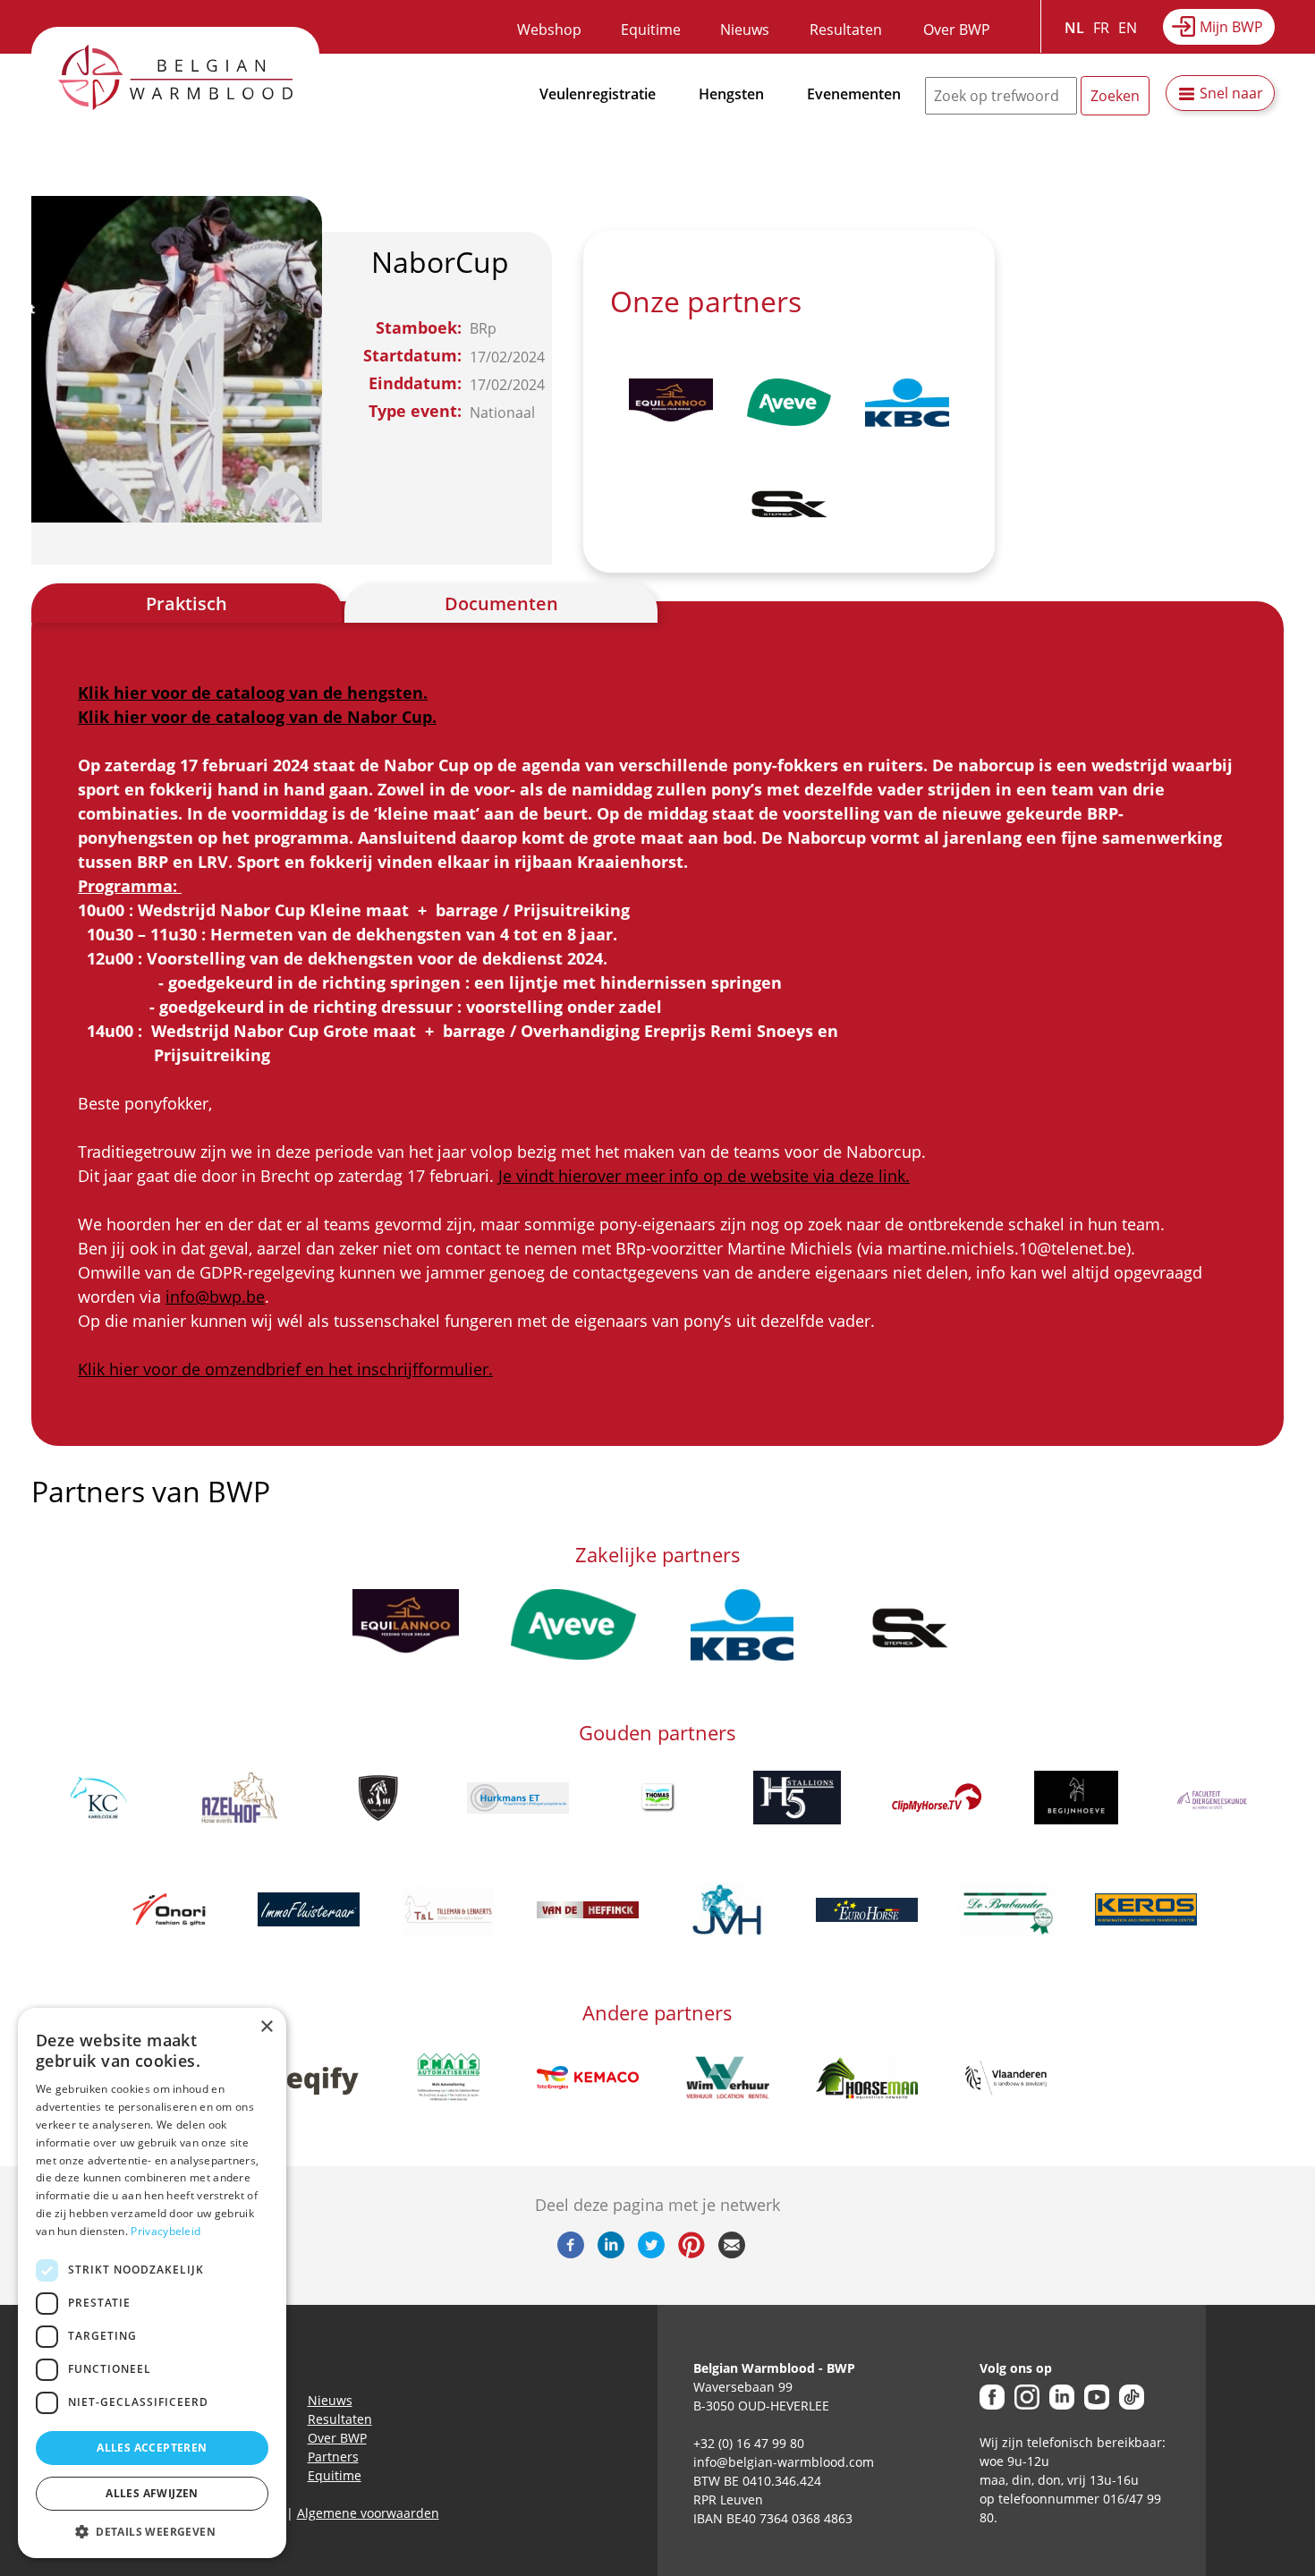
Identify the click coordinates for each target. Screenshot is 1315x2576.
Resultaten (846, 30)
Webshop (549, 30)
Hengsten (731, 94)
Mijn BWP (1231, 27)
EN (1128, 28)
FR (1101, 28)
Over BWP (957, 30)
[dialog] (152, 2283)
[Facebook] (571, 2253)
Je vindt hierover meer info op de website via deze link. (704, 1176)
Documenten (501, 604)
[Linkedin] (611, 2253)
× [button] (266, 2027)
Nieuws (745, 30)
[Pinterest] (691, 2253)
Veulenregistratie (598, 94)
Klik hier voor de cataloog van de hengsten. (253, 693)
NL (1074, 28)
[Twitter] (651, 2253)
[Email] (732, 2253)
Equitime (651, 30)
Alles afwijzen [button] (152, 2493)
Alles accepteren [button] (152, 2448)
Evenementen (854, 94)
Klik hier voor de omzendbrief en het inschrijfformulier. (285, 1369)
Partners (333, 2457)
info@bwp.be (215, 1297)
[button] (152, 2531)
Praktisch (187, 604)
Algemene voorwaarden (368, 2513)
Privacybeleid (165, 2231)
